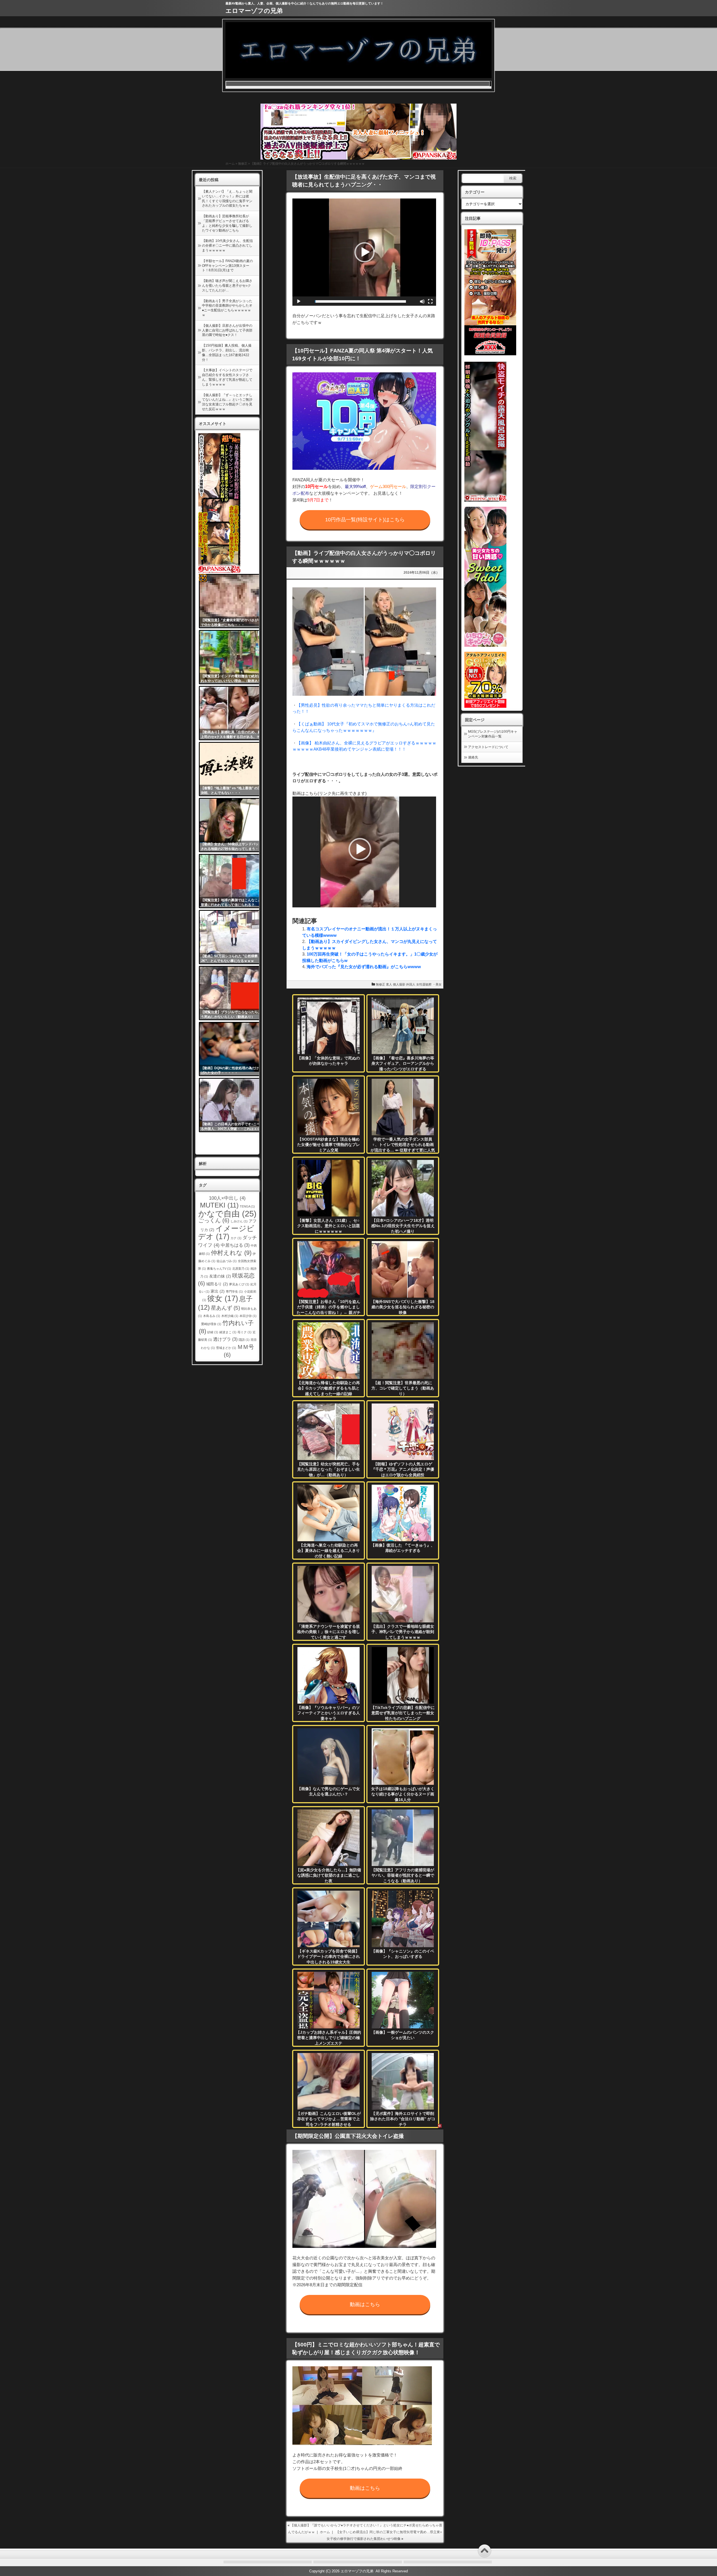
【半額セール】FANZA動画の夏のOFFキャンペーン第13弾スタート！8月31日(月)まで (227, 266)
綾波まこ (228, 1332)
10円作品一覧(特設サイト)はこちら (365, 520)
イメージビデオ (226, 1233)
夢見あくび (239, 1284)
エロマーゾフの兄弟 (254, 11)
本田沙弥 (248, 1316)
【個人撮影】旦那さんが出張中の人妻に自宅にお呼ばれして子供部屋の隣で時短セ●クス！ (227, 330)
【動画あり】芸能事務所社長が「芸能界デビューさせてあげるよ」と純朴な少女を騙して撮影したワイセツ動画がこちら (227, 223)
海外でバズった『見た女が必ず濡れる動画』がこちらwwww (364, 967)
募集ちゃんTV (219, 1269)
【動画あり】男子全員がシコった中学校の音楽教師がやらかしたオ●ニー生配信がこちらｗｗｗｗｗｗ (227, 308)
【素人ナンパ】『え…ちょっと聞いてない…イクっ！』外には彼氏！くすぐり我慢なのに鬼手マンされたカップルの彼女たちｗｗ (227, 198)
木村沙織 (230, 1316)
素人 (389, 984)
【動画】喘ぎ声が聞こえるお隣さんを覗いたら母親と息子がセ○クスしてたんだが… (227, 286)
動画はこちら (365, 2304)
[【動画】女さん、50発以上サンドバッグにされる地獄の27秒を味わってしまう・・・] (233, 825)
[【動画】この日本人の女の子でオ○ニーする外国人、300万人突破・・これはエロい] (233, 1105)
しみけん (239, 1221)
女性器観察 (424, 984)
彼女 (223, 1298)
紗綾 (213, 1332)
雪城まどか (226, 1348)
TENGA (247, 1206)
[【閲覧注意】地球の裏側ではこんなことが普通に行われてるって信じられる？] (233, 881)
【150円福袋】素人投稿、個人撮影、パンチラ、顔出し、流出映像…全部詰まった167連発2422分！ (227, 352)
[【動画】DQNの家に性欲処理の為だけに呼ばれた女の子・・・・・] (233, 1049)
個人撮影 (399, 984)
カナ (236, 1238)
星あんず (225, 1308)
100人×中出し (227, 1198)
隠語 (244, 1340)
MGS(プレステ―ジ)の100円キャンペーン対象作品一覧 (493, 734)
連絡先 (473, 757)
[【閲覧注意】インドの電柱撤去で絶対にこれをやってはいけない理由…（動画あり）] (233, 657)
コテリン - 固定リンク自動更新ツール (203, 578)
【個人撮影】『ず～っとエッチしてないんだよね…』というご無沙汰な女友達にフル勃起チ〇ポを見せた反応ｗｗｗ (227, 402)
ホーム (230, 164)
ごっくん (214, 1220)
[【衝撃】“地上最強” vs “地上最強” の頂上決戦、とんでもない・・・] (233, 769)
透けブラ (225, 1339)
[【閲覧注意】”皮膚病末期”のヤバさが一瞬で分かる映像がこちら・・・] (233, 601)
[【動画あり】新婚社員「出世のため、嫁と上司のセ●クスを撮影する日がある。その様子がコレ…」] (233, 713)
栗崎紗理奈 (211, 1324)
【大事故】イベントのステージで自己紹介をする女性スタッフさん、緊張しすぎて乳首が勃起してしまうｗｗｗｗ (227, 377)
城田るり (217, 1284)
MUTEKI (219, 1205)
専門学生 (234, 1291)
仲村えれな (231, 1253)
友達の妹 (220, 1276)
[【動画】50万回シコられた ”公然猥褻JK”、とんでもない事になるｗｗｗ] (233, 937)
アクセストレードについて (488, 747)
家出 (218, 1291)
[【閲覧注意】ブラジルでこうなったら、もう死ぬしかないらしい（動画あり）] (233, 993)
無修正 (243, 164)
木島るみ (212, 1316)
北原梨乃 (241, 1269)
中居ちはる (235, 1245)
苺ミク (245, 1332)
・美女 (437, 984)
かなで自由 (227, 1214)
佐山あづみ (227, 1261)
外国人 (411, 984)
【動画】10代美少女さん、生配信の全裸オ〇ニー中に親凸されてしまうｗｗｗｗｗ (227, 246)
